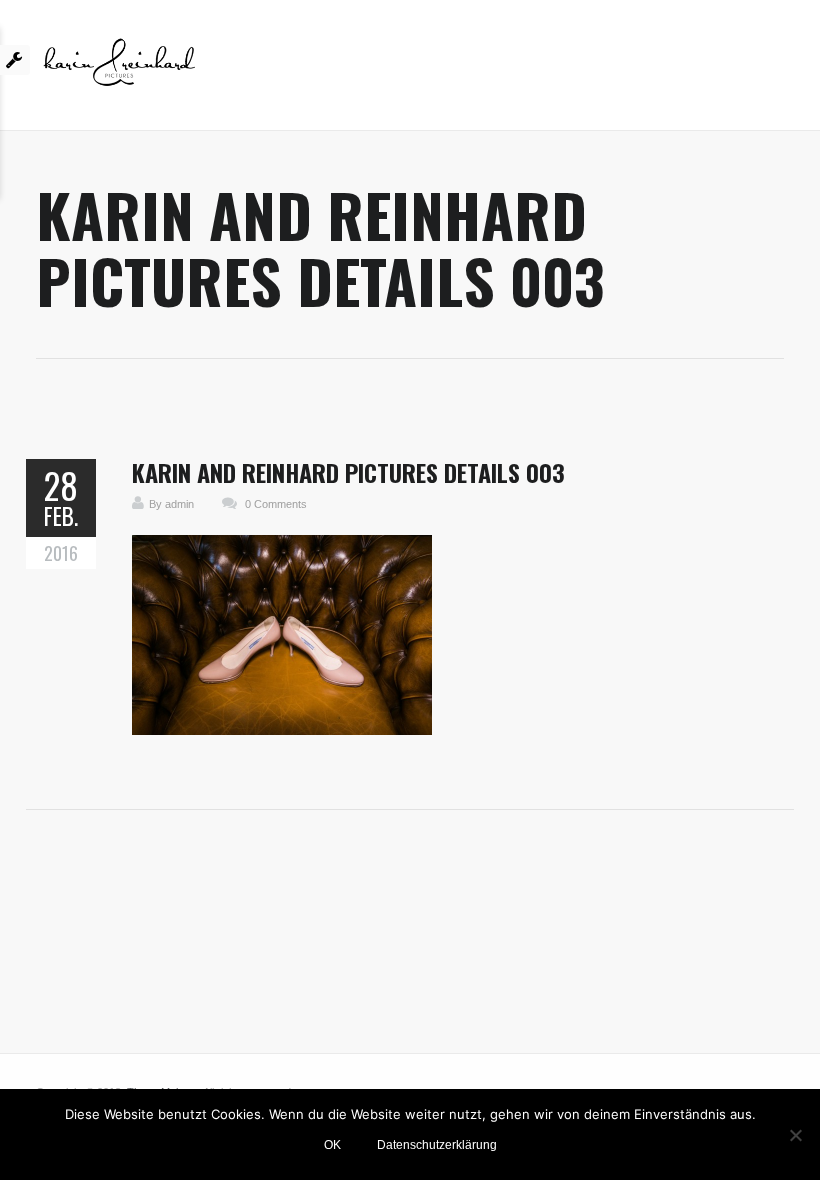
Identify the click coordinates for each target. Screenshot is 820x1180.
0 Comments (276, 504)
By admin (171, 504)
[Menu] (784, 70)
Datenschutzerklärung (437, 1145)
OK (332, 1145)
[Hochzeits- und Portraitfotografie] (119, 70)
